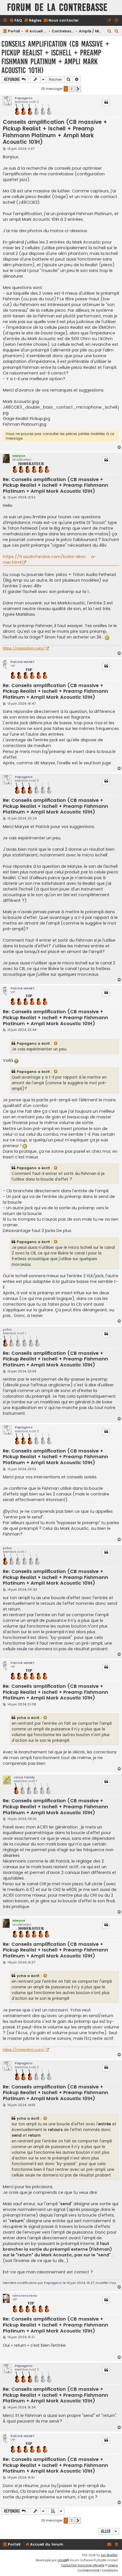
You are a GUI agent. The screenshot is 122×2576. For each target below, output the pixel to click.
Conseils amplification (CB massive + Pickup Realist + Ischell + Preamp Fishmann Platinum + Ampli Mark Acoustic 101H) (55, 57)
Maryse (19, 456)
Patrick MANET (23, 662)
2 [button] (72, 89)
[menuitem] (16, 21)
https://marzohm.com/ (24, 648)
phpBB (62, 2560)
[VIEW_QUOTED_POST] (56, 1044)
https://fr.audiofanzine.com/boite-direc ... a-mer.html (50, 559)
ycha (7, 1329)
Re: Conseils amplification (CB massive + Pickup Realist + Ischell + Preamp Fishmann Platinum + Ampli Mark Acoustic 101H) (55, 486)
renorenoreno (25, 2296)
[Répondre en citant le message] (106, 103)
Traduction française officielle (83, 2565)
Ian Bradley (109, 2555)
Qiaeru (113, 2565)
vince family (24, 1777)
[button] (78, 89)
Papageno (24, 98)
